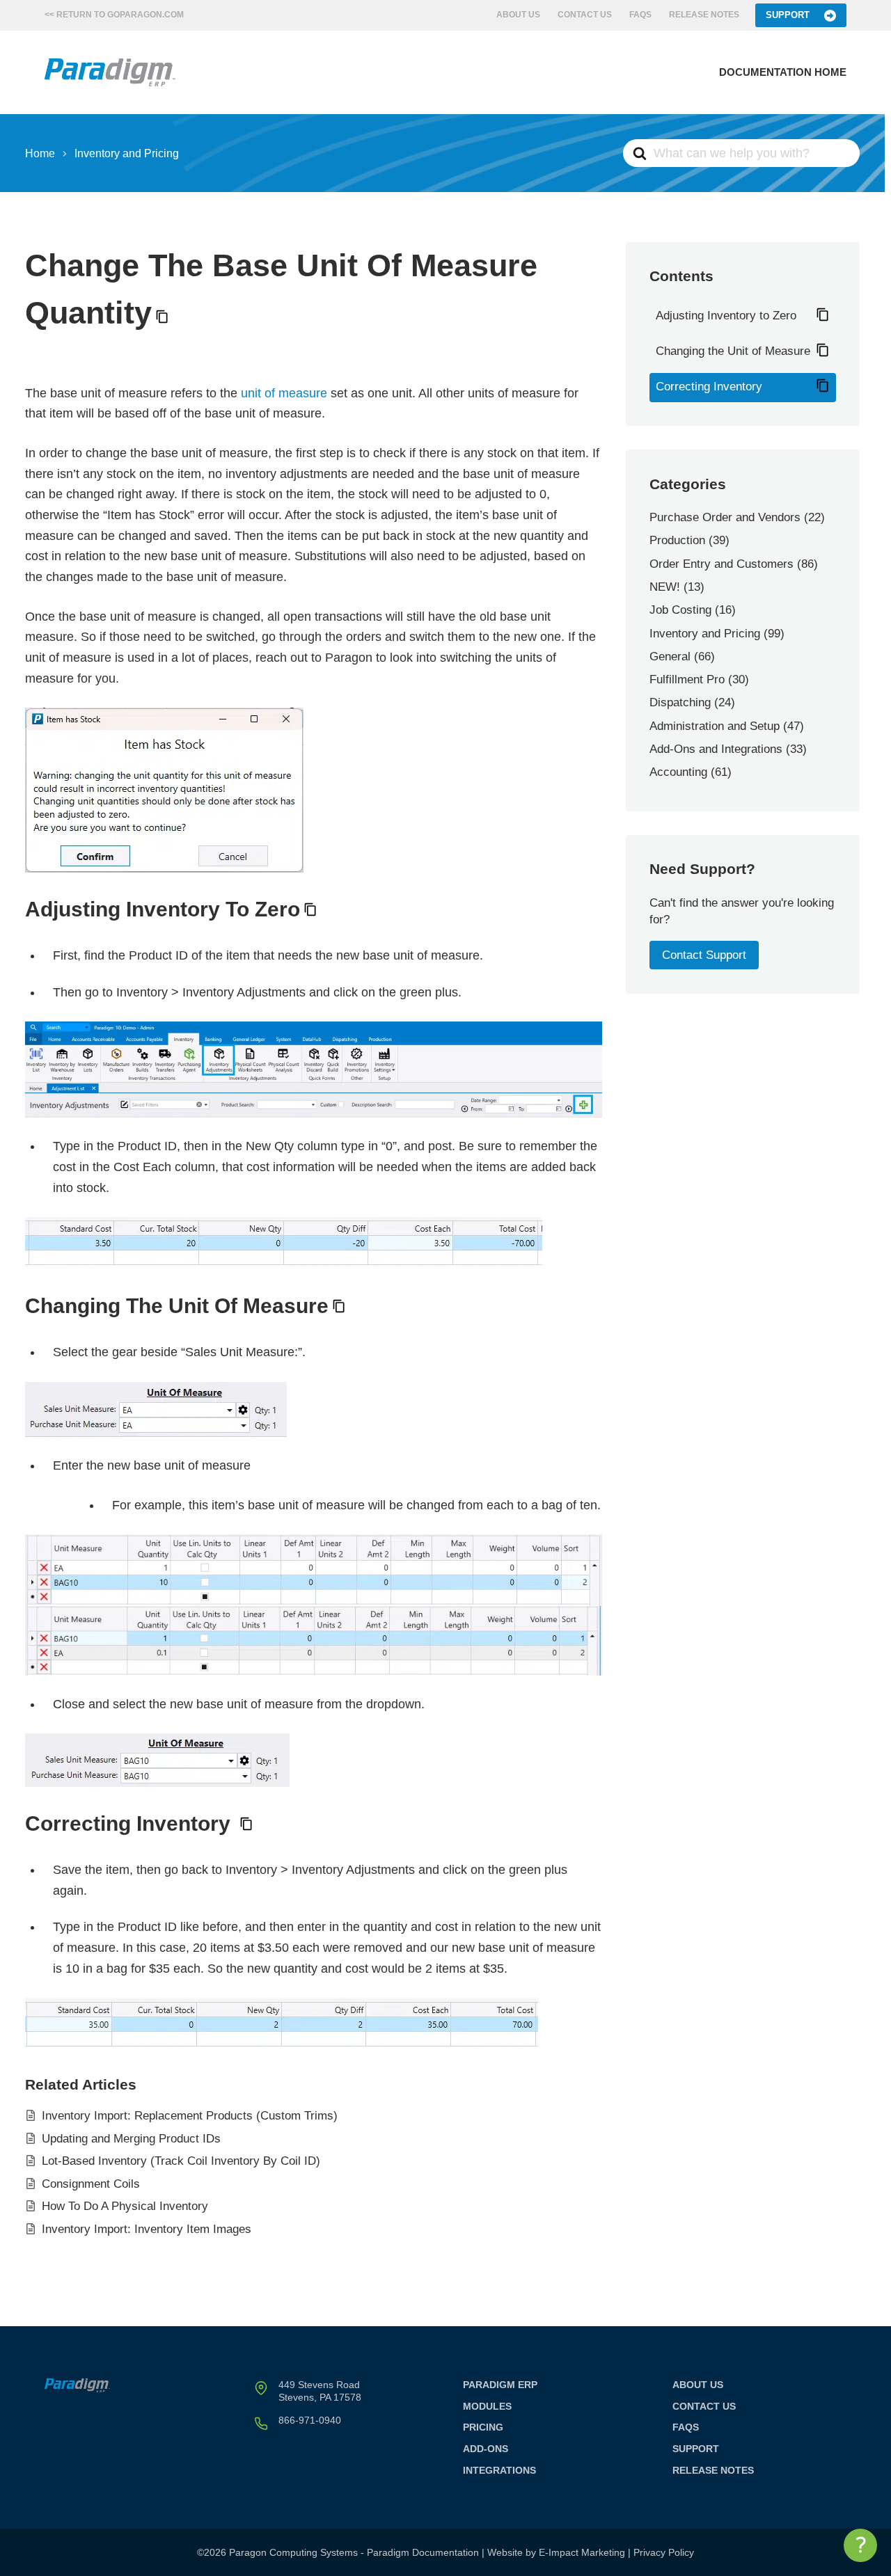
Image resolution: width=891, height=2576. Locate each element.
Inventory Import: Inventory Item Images (147, 2229)
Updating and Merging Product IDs (131, 2139)
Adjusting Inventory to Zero (726, 316)
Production (677, 540)
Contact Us (585, 15)
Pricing (483, 2427)
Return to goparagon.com (120, 15)
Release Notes (704, 15)
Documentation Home (783, 72)
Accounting (678, 772)
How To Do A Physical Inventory (125, 2206)
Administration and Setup (715, 726)
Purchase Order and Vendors (725, 517)
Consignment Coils (91, 2184)
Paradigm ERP (500, 2385)
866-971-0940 (310, 2420)
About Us (518, 15)
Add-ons (486, 2449)
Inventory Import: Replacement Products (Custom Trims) (190, 2116)
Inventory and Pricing (705, 634)
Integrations (499, 2470)
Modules (487, 2406)
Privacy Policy (664, 2552)
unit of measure (284, 393)
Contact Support (704, 955)
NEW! (665, 587)
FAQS (640, 15)
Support (788, 15)
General (670, 657)
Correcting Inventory (709, 387)
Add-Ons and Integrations (716, 749)
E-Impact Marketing (582, 2552)
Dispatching (680, 702)
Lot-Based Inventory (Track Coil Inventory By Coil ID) (181, 2161)
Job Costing (680, 610)
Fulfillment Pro (687, 679)
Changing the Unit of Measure (733, 351)
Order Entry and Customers (722, 564)
